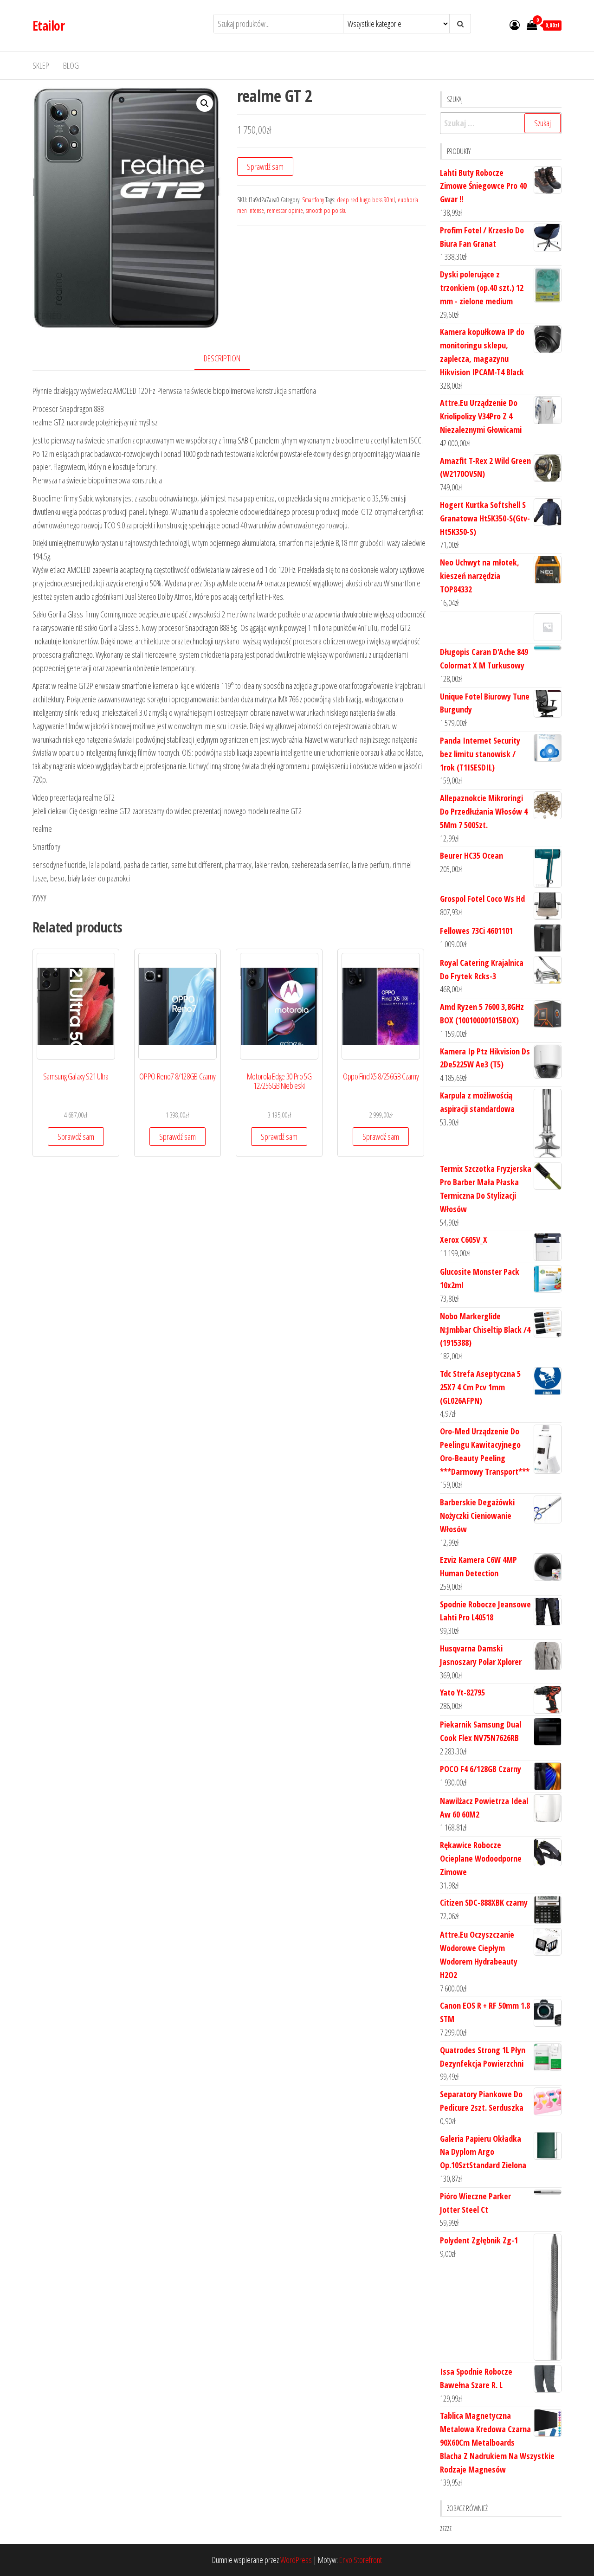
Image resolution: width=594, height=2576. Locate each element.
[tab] (229, 359)
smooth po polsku (326, 210)
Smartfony (313, 200)
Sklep (41, 65)
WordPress (296, 2560)
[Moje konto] (515, 25)
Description (222, 358)
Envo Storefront (361, 2560)
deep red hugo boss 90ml (366, 200)
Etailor (48, 26)
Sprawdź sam (265, 167)
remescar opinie (285, 210)
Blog (71, 65)
